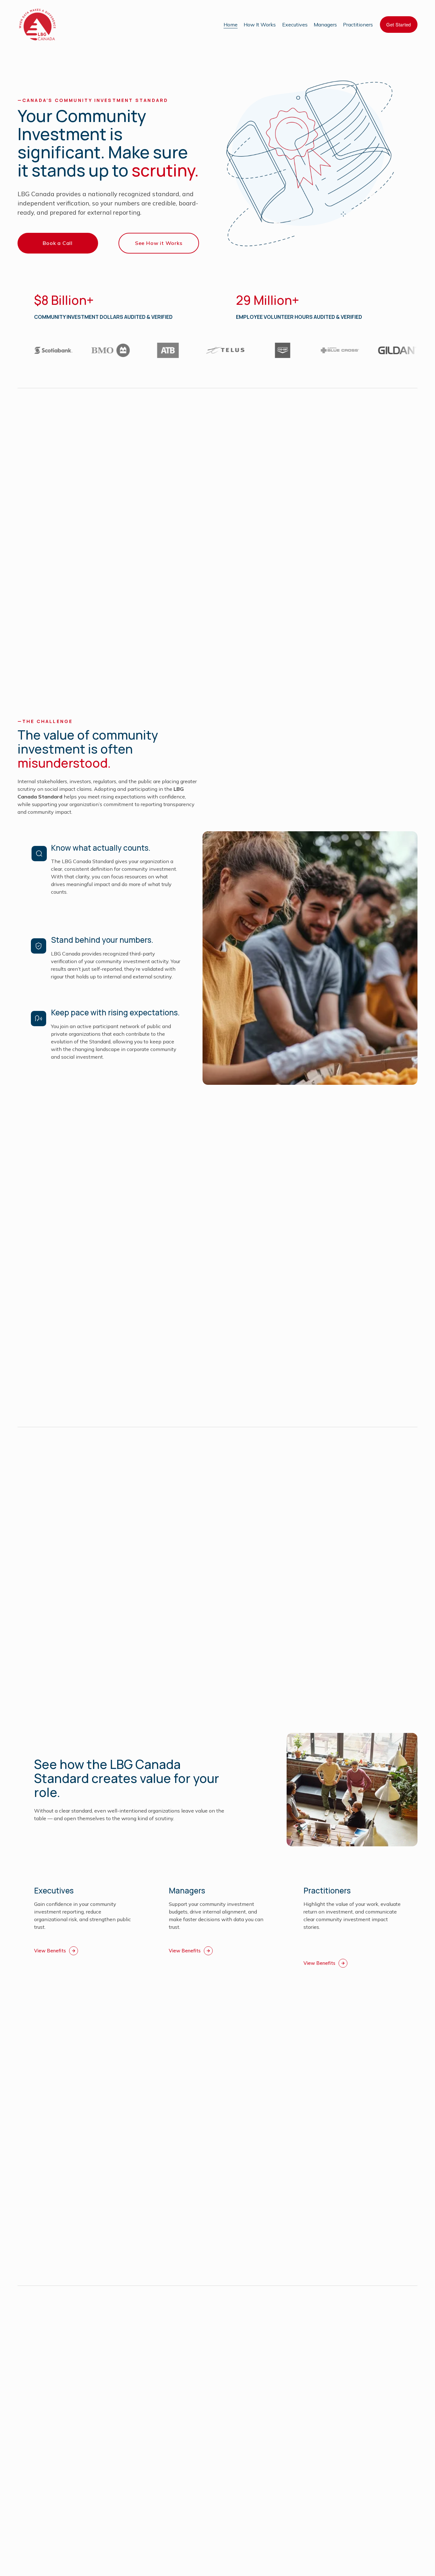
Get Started (399, 25)
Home (231, 25)
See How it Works (159, 243)
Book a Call (58, 243)
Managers (325, 25)
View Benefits (50, 1951)
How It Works (260, 25)
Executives (295, 25)
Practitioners (358, 25)
